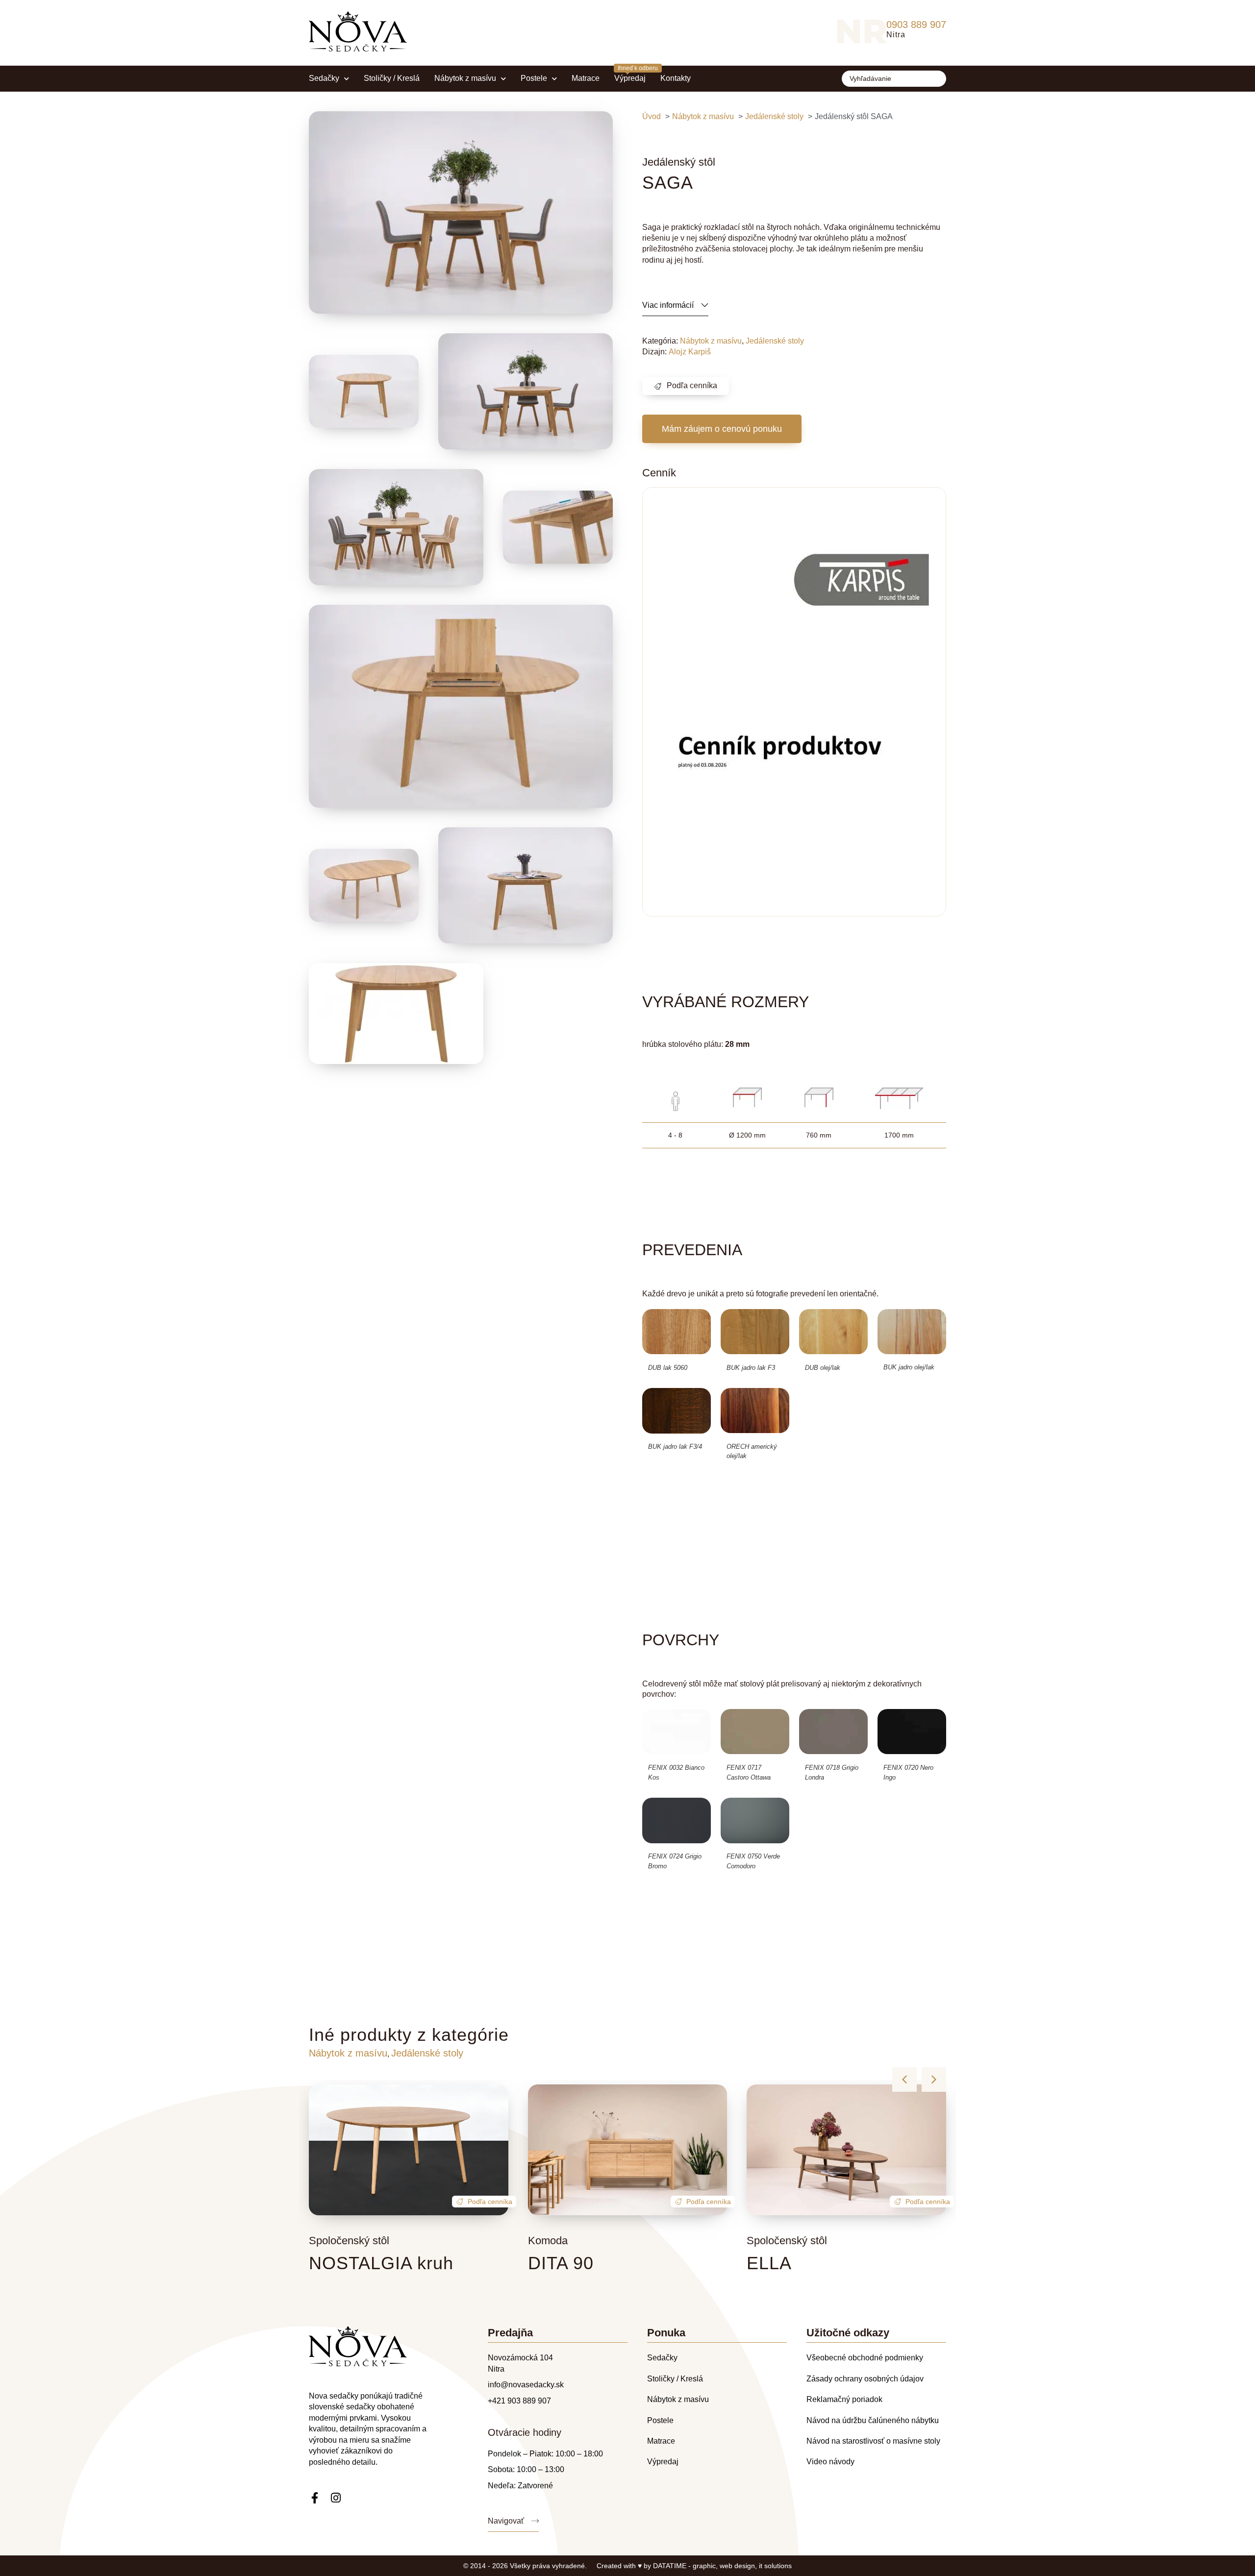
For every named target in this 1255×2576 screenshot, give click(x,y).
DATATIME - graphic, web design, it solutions (722, 2566)
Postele (534, 78)
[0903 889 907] (862, 31)
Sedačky (324, 78)
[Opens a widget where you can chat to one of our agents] (1188, 2520)
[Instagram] (336, 2498)
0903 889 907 (916, 25)
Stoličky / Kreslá (392, 78)
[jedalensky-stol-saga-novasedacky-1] (396, 1014)
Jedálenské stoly (775, 341)
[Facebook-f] (314, 2498)
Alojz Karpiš (690, 352)
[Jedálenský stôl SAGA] (461, 212)
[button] (722, 429)
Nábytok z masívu (465, 78)
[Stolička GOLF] (396, 527)
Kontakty (676, 78)
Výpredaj (630, 78)
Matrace (586, 78)
